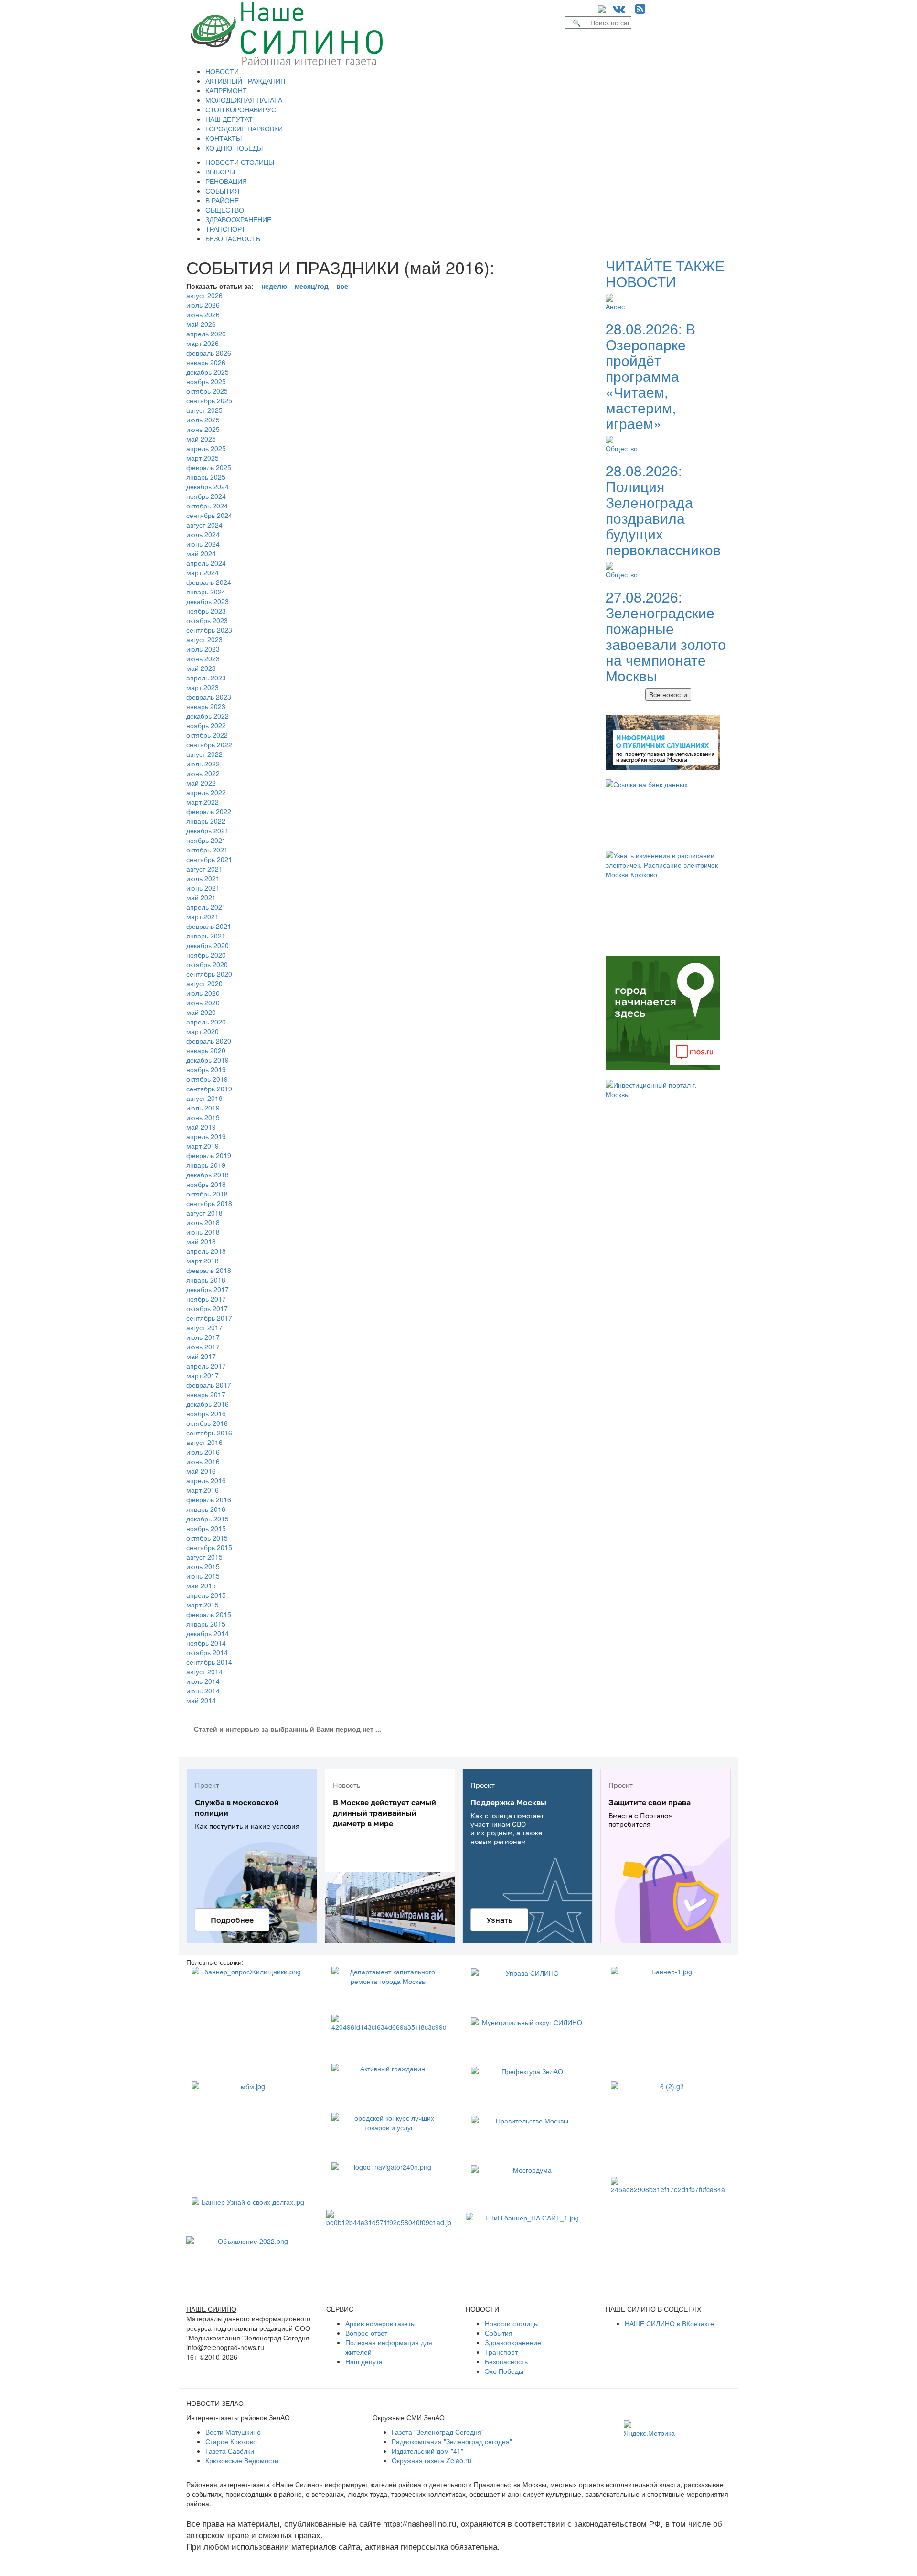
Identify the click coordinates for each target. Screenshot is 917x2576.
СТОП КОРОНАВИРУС (241, 109)
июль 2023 (203, 649)
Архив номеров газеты (380, 2323)
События (499, 2333)
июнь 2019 (203, 1117)
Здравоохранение (513, 2342)
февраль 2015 (209, 1614)
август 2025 (204, 410)
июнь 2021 (203, 888)
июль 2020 (203, 993)
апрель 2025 (206, 448)
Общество (622, 448)
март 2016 (203, 1490)
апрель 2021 (206, 907)
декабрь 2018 (208, 1175)
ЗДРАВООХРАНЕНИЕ (238, 219)
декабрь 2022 (208, 716)
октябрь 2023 (207, 620)
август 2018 (204, 1213)
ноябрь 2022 (206, 725)
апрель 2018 (206, 1251)
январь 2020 (206, 1050)
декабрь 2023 (208, 601)
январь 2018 (206, 1280)
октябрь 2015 (207, 1538)
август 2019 (204, 1098)
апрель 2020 (206, 1022)
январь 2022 (206, 821)
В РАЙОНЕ (222, 200)
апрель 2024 (206, 563)
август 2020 (204, 983)
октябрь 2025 (207, 391)
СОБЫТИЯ (222, 191)
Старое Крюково (231, 2441)
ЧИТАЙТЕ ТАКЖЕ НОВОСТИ (665, 273)
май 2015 (201, 1585)
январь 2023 (206, 706)
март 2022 (203, 802)
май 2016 (201, 1471)
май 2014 (201, 1700)
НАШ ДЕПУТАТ (229, 119)
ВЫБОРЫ (220, 172)
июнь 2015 (203, 1576)
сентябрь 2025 (209, 400)
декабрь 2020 (208, 945)
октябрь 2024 (207, 506)
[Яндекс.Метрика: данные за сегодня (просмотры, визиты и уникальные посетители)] (649, 2429)
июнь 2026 (203, 314)
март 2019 (203, 1146)
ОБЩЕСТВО (225, 210)
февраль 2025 (209, 467)
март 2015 (203, 1605)
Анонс (615, 306)
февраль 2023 (209, 697)
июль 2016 (203, 1452)
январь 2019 (206, 1165)
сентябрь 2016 (209, 1433)
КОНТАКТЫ (224, 138)
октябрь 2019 (207, 1079)
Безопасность (506, 2361)
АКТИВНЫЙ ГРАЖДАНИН (245, 81)
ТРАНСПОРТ (225, 229)
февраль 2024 (209, 582)
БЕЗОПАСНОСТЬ (233, 238)
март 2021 (203, 916)
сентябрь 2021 (209, 859)
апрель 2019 (206, 1136)
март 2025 (203, 458)
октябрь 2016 (207, 1423)
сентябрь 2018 (209, 1203)
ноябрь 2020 (206, 955)
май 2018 (201, 1241)
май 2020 (201, 1012)
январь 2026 (206, 362)
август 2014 (204, 1671)
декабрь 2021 (208, 830)
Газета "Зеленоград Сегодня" (438, 2432)
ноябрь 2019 (206, 1069)
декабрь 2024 (208, 486)
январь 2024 (206, 592)
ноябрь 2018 (206, 1184)
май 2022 (201, 783)
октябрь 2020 (207, 964)
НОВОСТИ (222, 71)
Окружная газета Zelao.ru (432, 2460)
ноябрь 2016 (206, 1413)
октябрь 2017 (207, 1308)
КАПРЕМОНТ (226, 90)
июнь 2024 (203, 544)
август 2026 (204, 295)
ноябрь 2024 (206, 496)
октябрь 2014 (207, 1652)
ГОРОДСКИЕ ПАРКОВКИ (244, 129)
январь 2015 (206, 1624)
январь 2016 (206, 1509)
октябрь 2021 (207, 850)
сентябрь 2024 (209, 515)
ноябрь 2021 (206, 840)
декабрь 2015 (208, 1519)
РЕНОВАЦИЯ (226, 181)
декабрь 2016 (208, 1404)
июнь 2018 (203, 1232)
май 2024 (201, 553)
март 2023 (203, 687)
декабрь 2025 (208, 372)
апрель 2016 (206, 1480)
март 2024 (203, 572)
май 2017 (201, 1356)
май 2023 (201, 668)
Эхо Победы (504, 2371)
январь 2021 (206, 936)
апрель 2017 (206, 1366)
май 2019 (201, 1127)
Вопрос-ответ (366, 2333)
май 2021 (201, 897)
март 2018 (203, 1261)
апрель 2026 (206, 334)
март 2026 (203, 343)
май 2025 (201, 439)
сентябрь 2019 (209, 1089)
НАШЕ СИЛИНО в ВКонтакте (669, 2323)
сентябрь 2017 (209, 1318)
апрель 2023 (206, 678)
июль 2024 (203, 534)
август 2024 (204, 525)
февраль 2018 (209, 1270)
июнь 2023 (203, 658)
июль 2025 (203, 420)
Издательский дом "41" (427, 2451)
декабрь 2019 (208, 1060)
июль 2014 (203, 1681)
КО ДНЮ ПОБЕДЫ (234, 148)
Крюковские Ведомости (242, 2460)
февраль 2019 (209, 1155)
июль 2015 (203, 1566)
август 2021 (204, 869)
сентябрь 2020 (209, 974)
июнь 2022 (203, 773)
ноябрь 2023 (206, 611)
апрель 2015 (206, 1595)
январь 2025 (206, 477)
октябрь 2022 (207, 735)
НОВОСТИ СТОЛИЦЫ (240, 162)
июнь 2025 (203, 429)
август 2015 (204, 1557)
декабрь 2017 (208, 1289)
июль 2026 (203, 305)
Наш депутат (365, 2361)
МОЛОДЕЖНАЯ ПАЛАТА (244, 100)
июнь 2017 (203, 1347)
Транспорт (501, 2352)
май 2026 (201, 324)
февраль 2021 (209, 926)
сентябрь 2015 (209, 1547)
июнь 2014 (203, 1691)
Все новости (668, 694)
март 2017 (203, 1375)
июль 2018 (203, 1222)
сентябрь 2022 (209, 744)
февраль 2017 (209, 1385)
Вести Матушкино (233, 2432)
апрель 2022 (206, 792)
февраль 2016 (209, 1499)
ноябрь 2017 (206, 1299)
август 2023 (204, 639)
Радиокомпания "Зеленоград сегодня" (452, 2441)
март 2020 (203, 1031)
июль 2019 (203, 1108)
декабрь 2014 (208, 1633)
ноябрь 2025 (206, 381)
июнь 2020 (203, 1002)
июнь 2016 (203, 1461)
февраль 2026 (209, 353)
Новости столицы (512, 2323)
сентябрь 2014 (209, 1662)
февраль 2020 (209, 1041)
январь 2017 (206, 1394)
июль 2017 (203, 1337)
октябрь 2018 (207, 1194)
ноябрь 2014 (206, 1643)
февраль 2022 (209, 811)
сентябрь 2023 (209, 630)
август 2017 (204, 1327)
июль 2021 (203, 878)
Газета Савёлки (230, 2451)
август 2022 (204, 754)
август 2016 (204, 1442)
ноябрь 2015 (206, 1528)
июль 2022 (203, 764)
